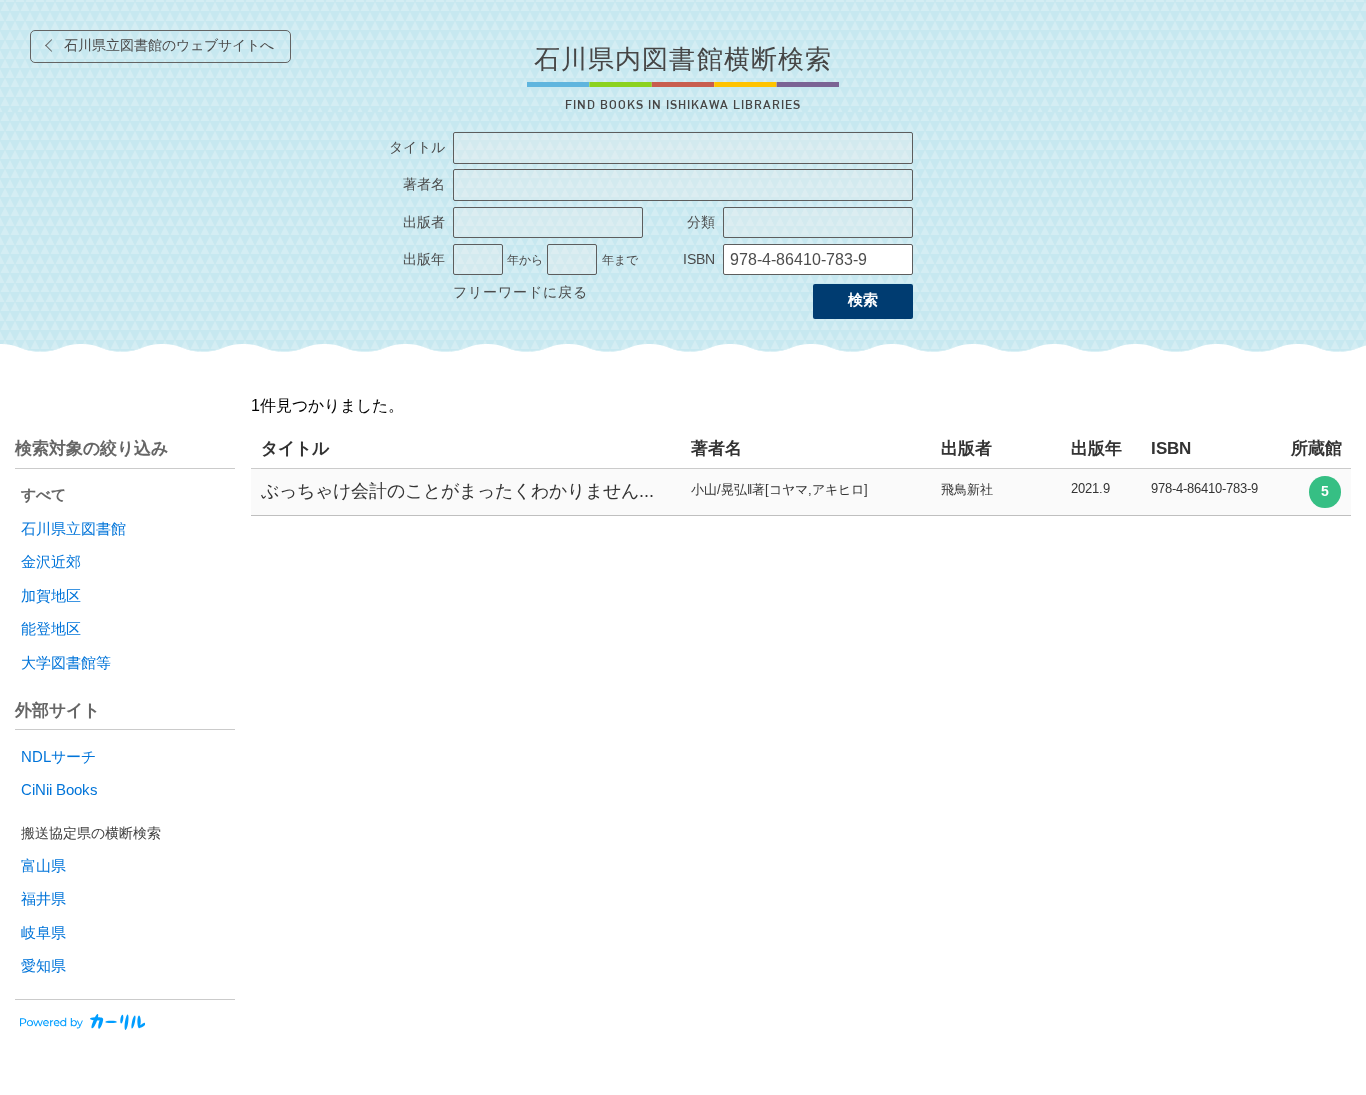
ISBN (699, 259)
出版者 (424, 222)
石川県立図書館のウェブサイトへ (169, 45)
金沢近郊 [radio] (51, 562)
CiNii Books (59, 790)
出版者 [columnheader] (966, 448)
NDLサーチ (58, 757)
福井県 (43, 899)
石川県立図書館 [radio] (73, 529)
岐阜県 (43, 933)
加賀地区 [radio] (51, 596)
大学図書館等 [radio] (66, 663)
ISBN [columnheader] (1171, 448)
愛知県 (43, 966)
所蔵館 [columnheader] (1316, 448)
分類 (701, 222)
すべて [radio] (43, 495)
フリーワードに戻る (520, 292)
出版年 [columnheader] (1096, 448)
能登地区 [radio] (51, 629)
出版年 (424, 259)
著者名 (424, 184)
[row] (801, 492)
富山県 (43, 866)
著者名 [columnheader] (716, 448)
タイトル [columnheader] (295, 448)
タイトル (417, 147)
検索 (863, 300)
